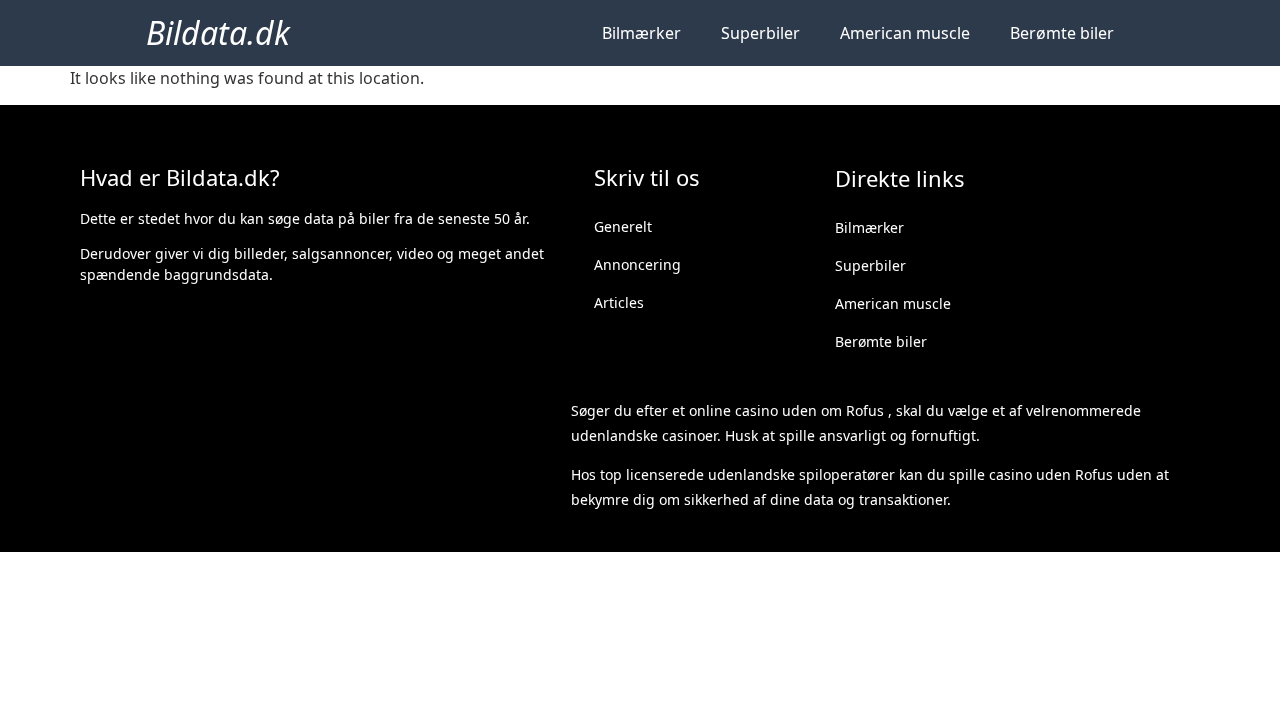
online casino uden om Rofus (786, 410)
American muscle (905, 33)
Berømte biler (1062, 33)
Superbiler (760, 33)
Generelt (623, 226)
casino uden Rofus (1051, 474)
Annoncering (637, 264)
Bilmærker (641, 33)
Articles (619, 302)
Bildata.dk (218, 32)
